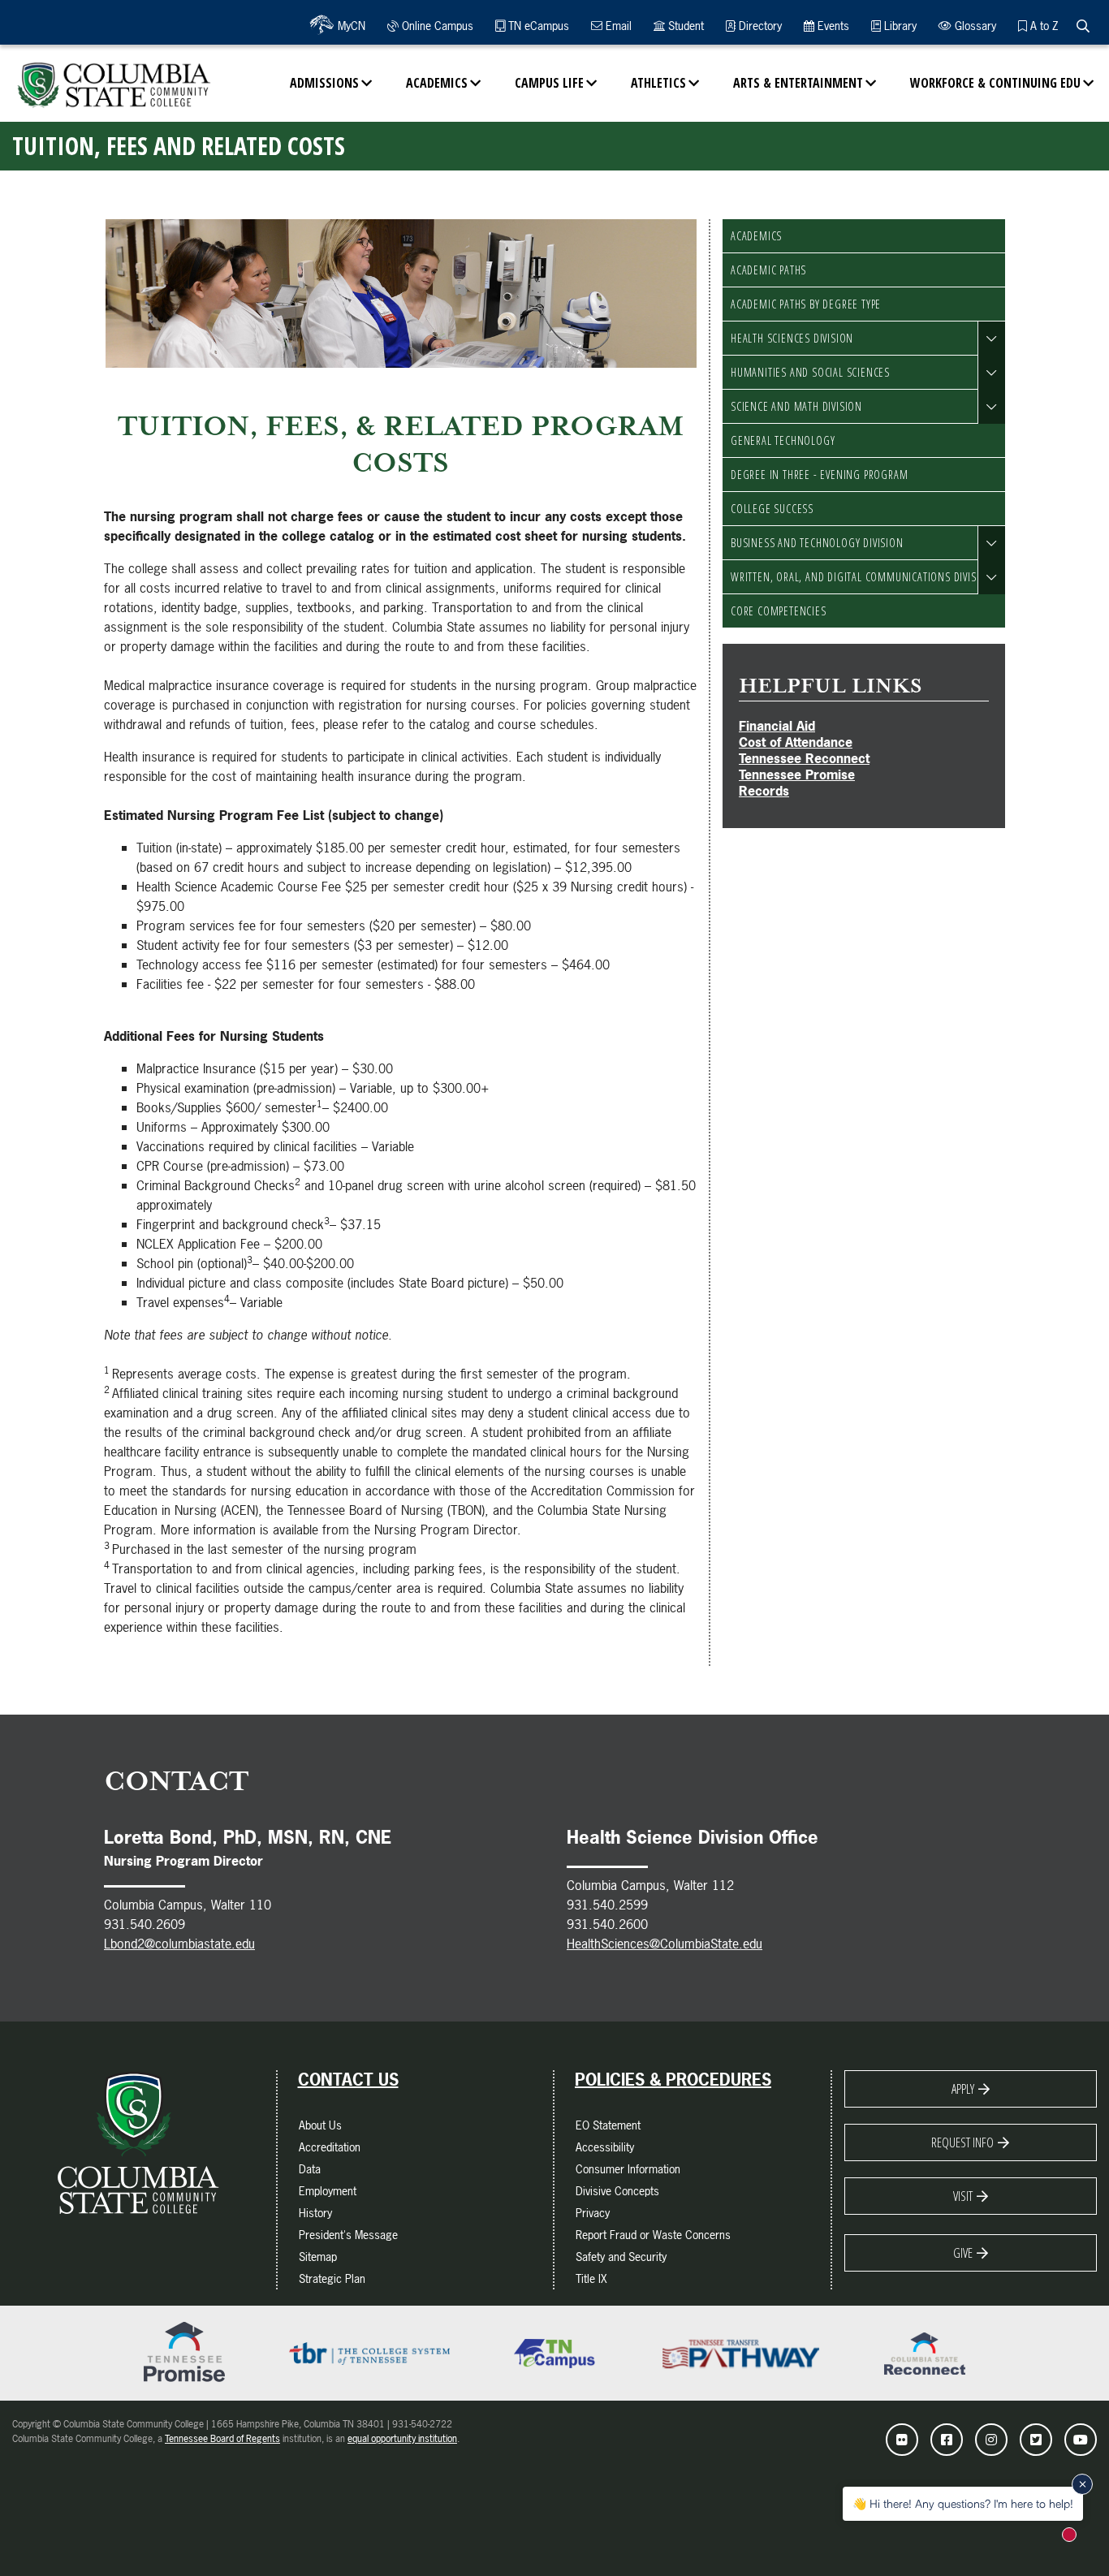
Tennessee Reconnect (804, 758)
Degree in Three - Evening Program (819, 475)
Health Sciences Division (792, 338)
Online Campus (436, 26)
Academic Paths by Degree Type (806, 304)
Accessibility (605, 2147)
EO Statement (608, 2125)
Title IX (591, 2278)
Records (764, 791)
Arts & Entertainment (798, 83)
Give (963, 2253)
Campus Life (549, 83)
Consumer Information (628, 2169)
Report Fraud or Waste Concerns (653, 2235)
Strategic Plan (332, 2278)
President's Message (348, 2235)
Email (617, 26)
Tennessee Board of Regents (222, 2439)
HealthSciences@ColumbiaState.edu (665, 1944)
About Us (320, 2125)
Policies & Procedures (673, 2080)
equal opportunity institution (402, 2439)
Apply (963, 2089)
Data (310, 2169)
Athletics (658, 83)
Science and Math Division (796, 406)
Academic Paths (768, 270)
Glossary (974, 26)
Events (832, 26)
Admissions (324, 83)
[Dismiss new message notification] (1082, 2484)
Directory (759, 26)
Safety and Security (621, 2257)
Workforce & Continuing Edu (995, 83)
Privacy (593, 2213)
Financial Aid (777, 726)
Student (684, 26)
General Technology (783, 440)
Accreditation (330, 2147)
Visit (963, 2196)
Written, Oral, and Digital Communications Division (862, 577)
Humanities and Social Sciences (810, 372)
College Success (772, 509)
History (315, 2213)
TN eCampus (537, 26)
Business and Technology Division (817, 543)
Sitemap (318, 2257)
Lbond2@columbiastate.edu (179, 1944)
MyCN (350, 26)
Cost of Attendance (796, 742)
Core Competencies (779, 611)
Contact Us (348, 2080)
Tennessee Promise (797, 775)
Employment (328, 2191)
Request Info (962, 2142)
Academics (437, 83)
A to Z (1042, 26)
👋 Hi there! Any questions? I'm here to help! (963, 2503)
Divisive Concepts (617, 2191)
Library (899, 26)
